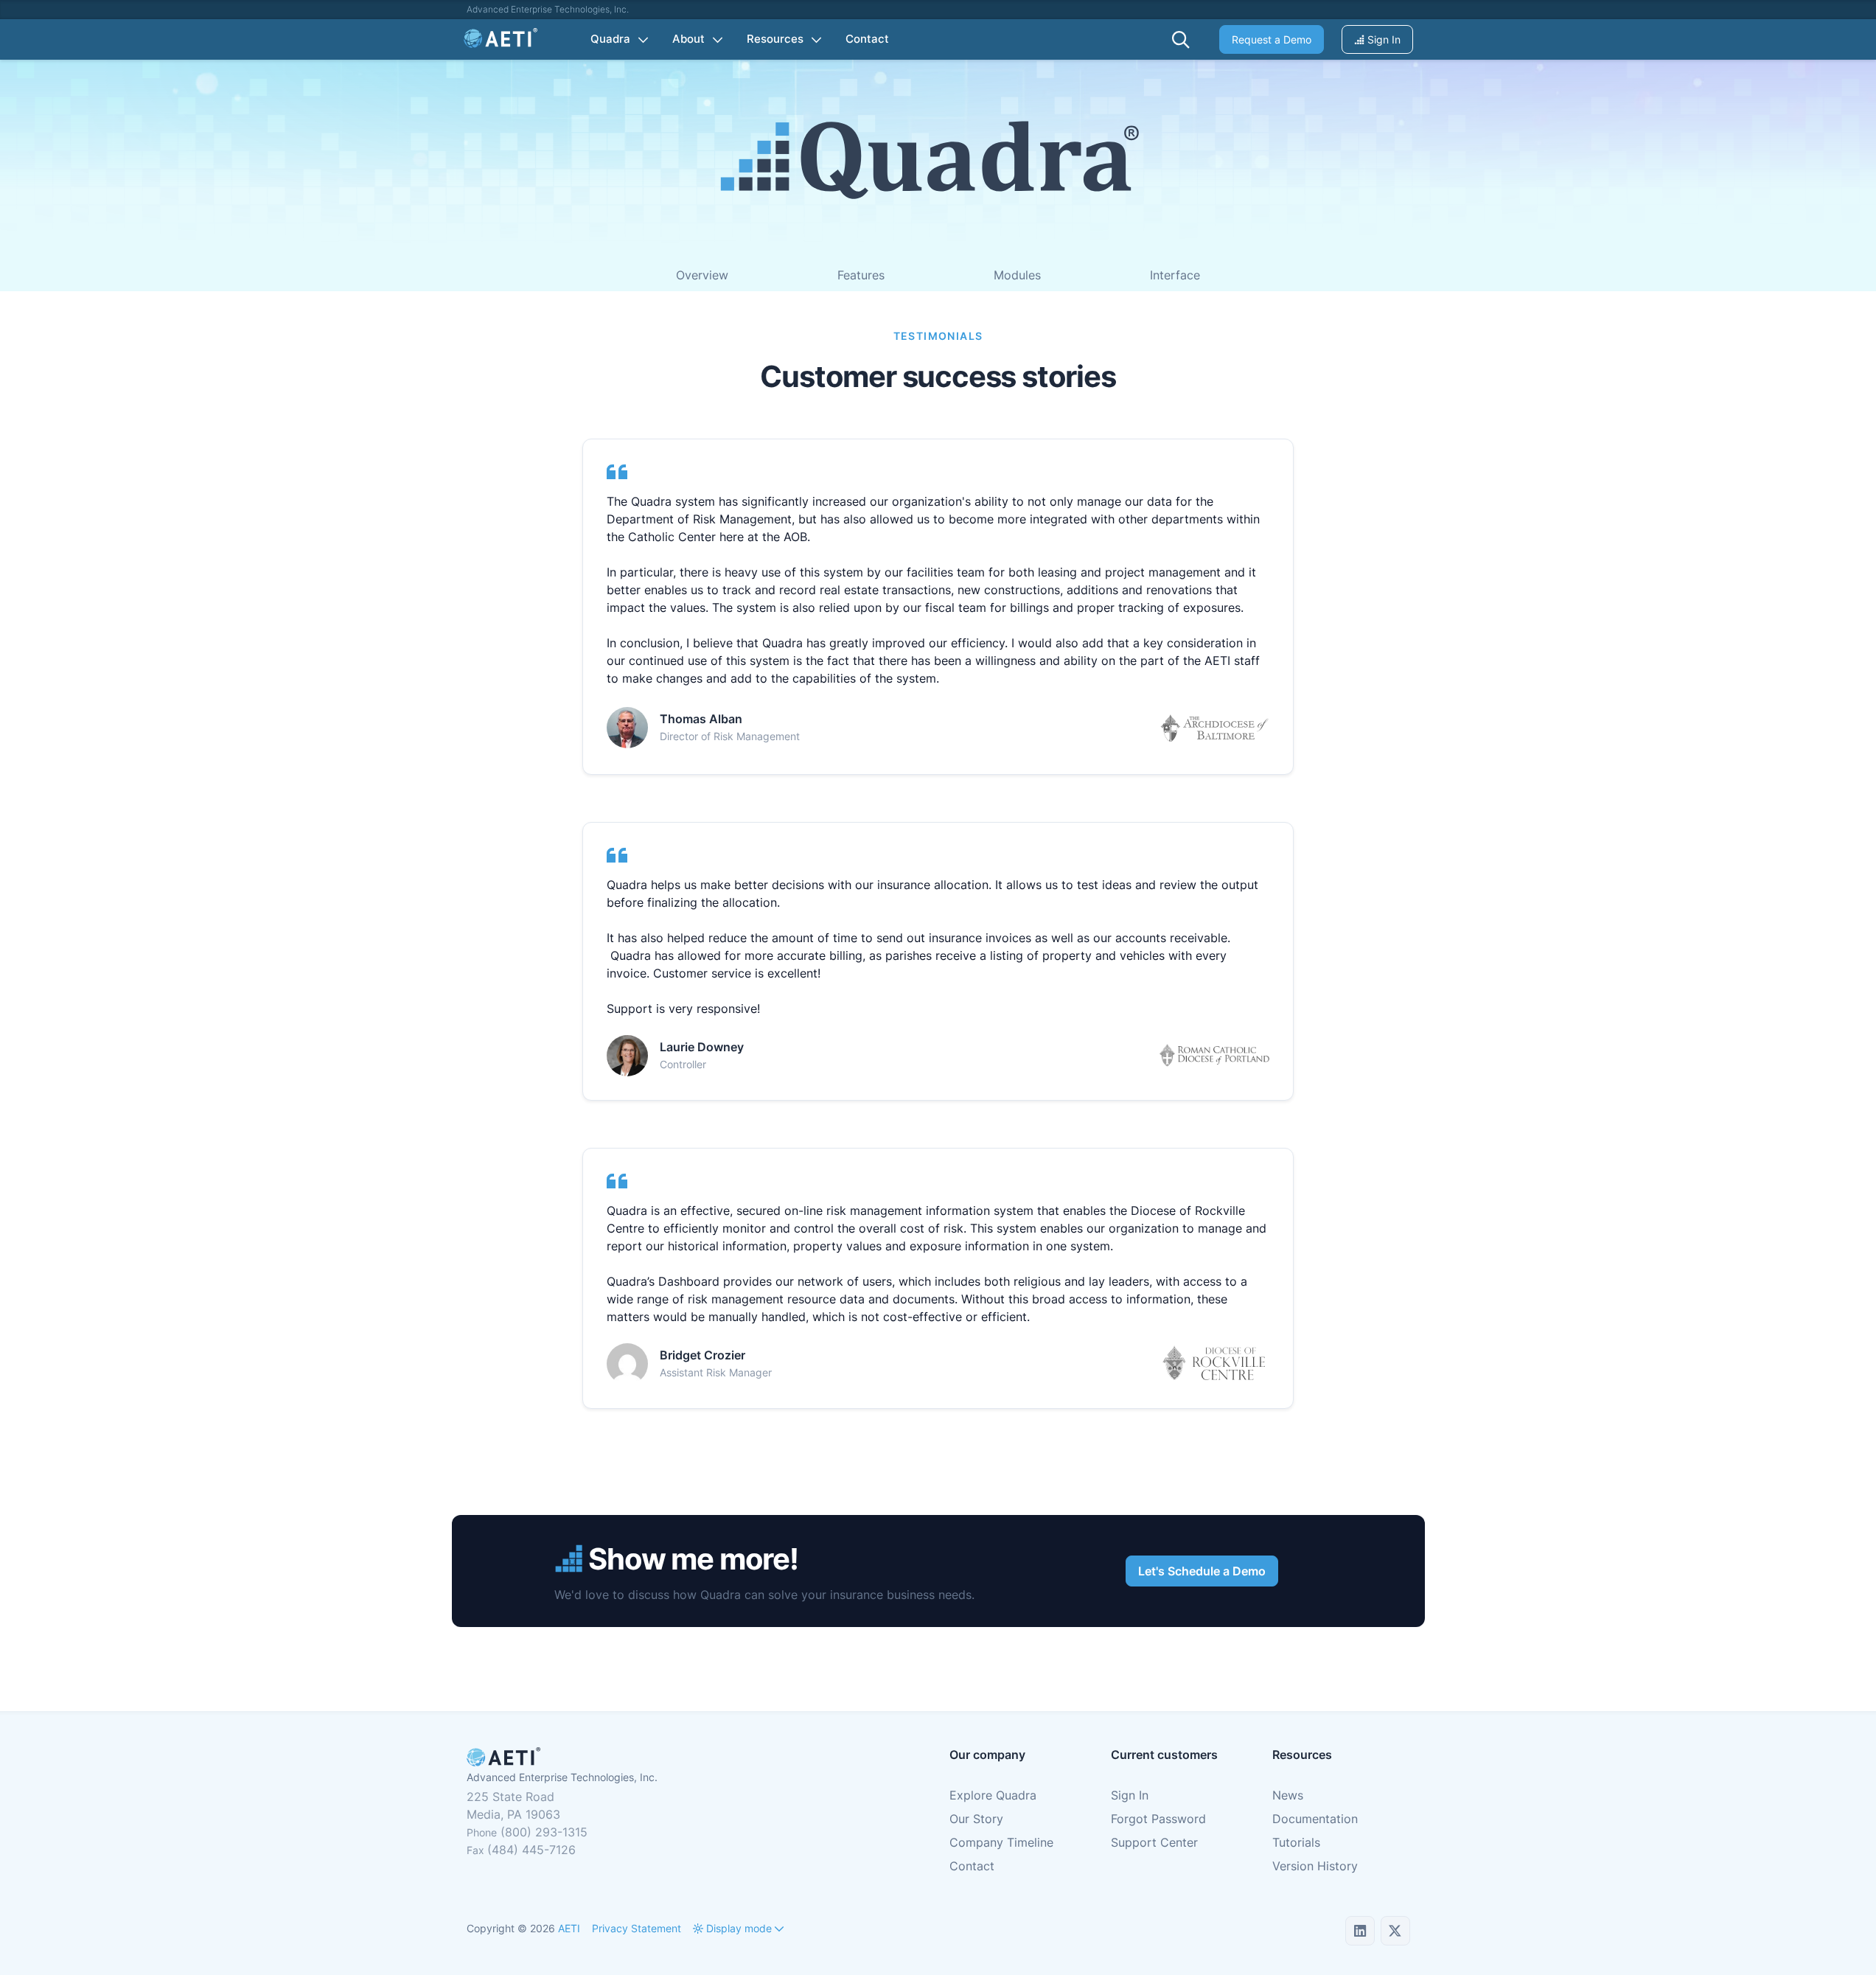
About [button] (688, 39)
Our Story (976, 1819)
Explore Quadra (993, 1795)
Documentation (1315, 1819)
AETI (569, 1928)
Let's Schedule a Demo (1202, 1571)
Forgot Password (1158, 1819)
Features (861, 275)
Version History (1315, 1866)
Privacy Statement (637, 1928)
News (1288, 1795)
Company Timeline (1001, 1842)
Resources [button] (775, 39)
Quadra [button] (610, 39)
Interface (1175, 275)
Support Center (1154, 1842)
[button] (1181, 40)
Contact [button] (867, 39)
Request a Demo (1272, 39)
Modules (1017, 275)
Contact (972, 1866)
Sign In (1382, 39)
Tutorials (1296, 1842)
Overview (702, 275)
